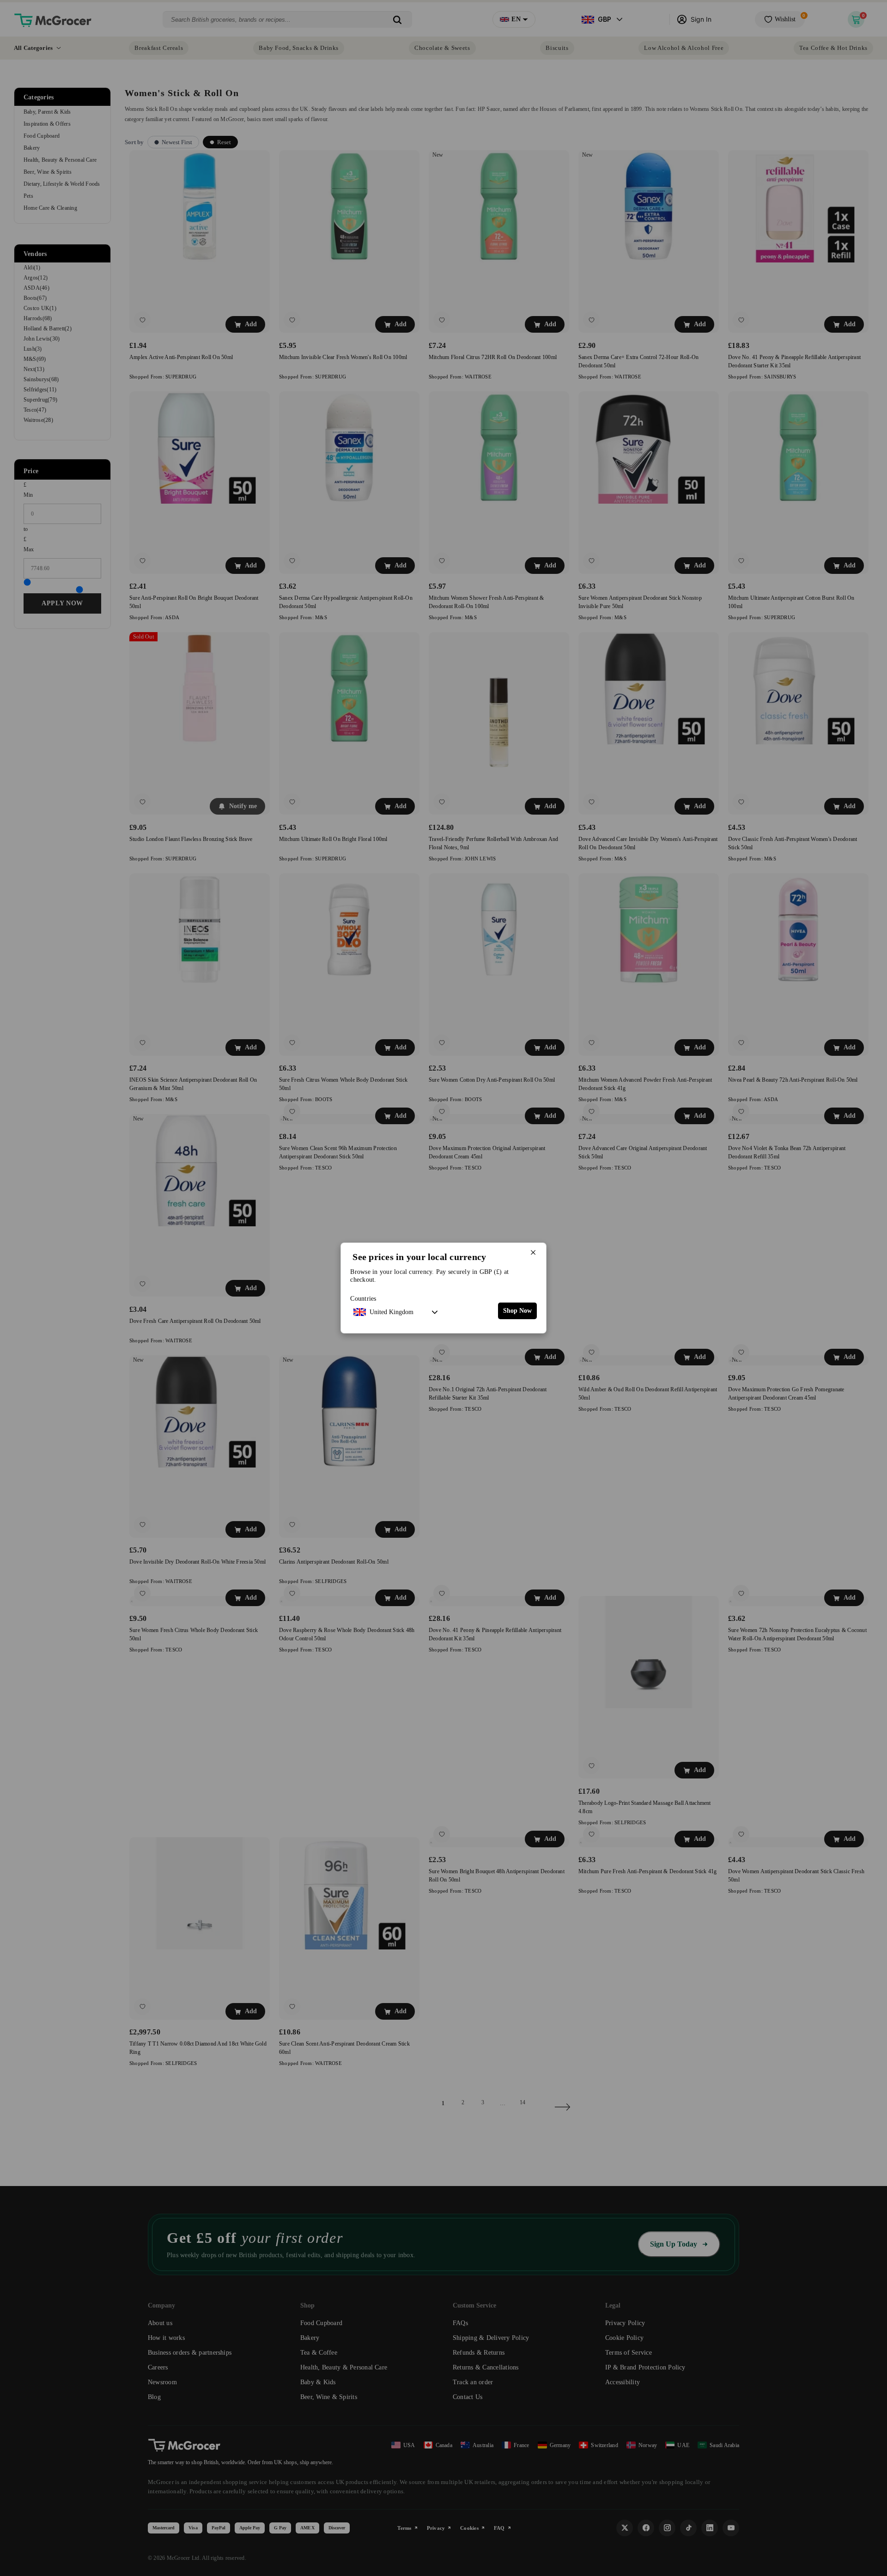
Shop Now (517, 1311)
